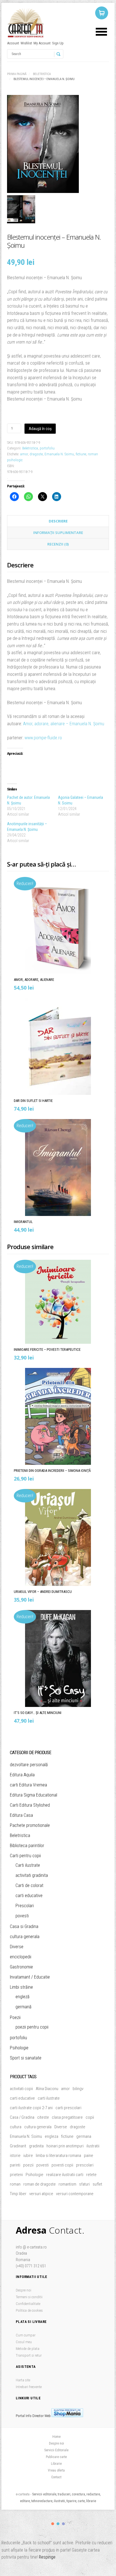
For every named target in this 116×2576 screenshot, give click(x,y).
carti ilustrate (49, 2098)
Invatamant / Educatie (30, 1977)
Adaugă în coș (40, 429)
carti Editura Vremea (28, 1785)
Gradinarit (18, 2146)
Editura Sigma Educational (34, 1795)
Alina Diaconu (47, 2089)
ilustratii (93, 2146)
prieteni (16, 2175)
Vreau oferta (56, 2470)
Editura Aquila (22, 1775)
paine (89, 2156)
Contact (56, 2477)
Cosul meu (24, 2342)
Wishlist (26, 43)
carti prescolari (68, 2108)
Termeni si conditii (29, 2297)
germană (24, 2007)
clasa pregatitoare (67, 2117)
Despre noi (24, 2290)
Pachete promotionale (30, 1825)
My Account (42, 43)
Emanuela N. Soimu (59, 454)
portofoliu (47, 448)
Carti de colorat (29, 1885)
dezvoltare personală (29, 1765)
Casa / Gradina (22, 2117)
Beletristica (42, 74)
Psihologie (19, 2048)
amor (24, 454)
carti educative (29, 1896)
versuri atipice (41, 2194)
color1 (53, 2524)
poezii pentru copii (32, 2027)
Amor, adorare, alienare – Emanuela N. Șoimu (64, 724)
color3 (63, 2524)
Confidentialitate (28, 2304)
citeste (43, 2117)
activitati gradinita (32, 1875)
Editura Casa (21, 1815)
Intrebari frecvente (29, 2387)
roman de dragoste (40, 2184)
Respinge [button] (47, 2557)
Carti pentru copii (25, 1856)
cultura (16, 2127)
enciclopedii (21, 1957)
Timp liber (18, 2194)
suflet (97, 2184)
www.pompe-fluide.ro (44, 738)
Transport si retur (29, 2355)
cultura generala (25, 1937)
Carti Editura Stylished (30, 1805)
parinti (15, 2165)
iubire (28, 2156)
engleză (23, 1997)
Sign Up (58, 43)
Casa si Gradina (24, 1926)
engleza (52, 2136)
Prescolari (25, 1906)
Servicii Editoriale (56, 2450)
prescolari (85, 2165)
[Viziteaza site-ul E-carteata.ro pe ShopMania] (67, 2416)
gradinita (36, 2146)
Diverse (17, 1947)
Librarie (56, 2464)
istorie (15, 2156)
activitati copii (21, 2089)
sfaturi (84, 2184)
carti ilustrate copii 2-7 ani (31, 2108)
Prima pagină (17, 74)
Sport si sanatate (26, 2058)
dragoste (36, 454)
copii (90, 2117)
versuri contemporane (75, 2194)
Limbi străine (21, 1987)
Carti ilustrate (28, 1865)
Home (56, 2437)
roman (15, 2184)
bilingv (78, 2089)
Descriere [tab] (58, 521)
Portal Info (24, 2416)
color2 (58, 2524)
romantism (67, 2184)
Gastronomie (21, 1967)
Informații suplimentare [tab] (58, 533)
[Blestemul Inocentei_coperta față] (58, 145)
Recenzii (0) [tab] (58, 544)
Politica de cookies (29, 2310)
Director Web (42, 2416)
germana (84, 2136)
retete (91, 2175)
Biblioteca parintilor (27, 1846)
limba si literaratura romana (58, 2156)
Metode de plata (28, 2349)
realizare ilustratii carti (65, 2175)
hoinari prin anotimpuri (65, 2146)
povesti (22, 1916)
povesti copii (62, 2165)
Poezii (15, 2017)
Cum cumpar (26, 2335)
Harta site (23, 2380)
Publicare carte (56, 2457)
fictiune (81, 454)
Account (13, 43)
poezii (28, 2165)
